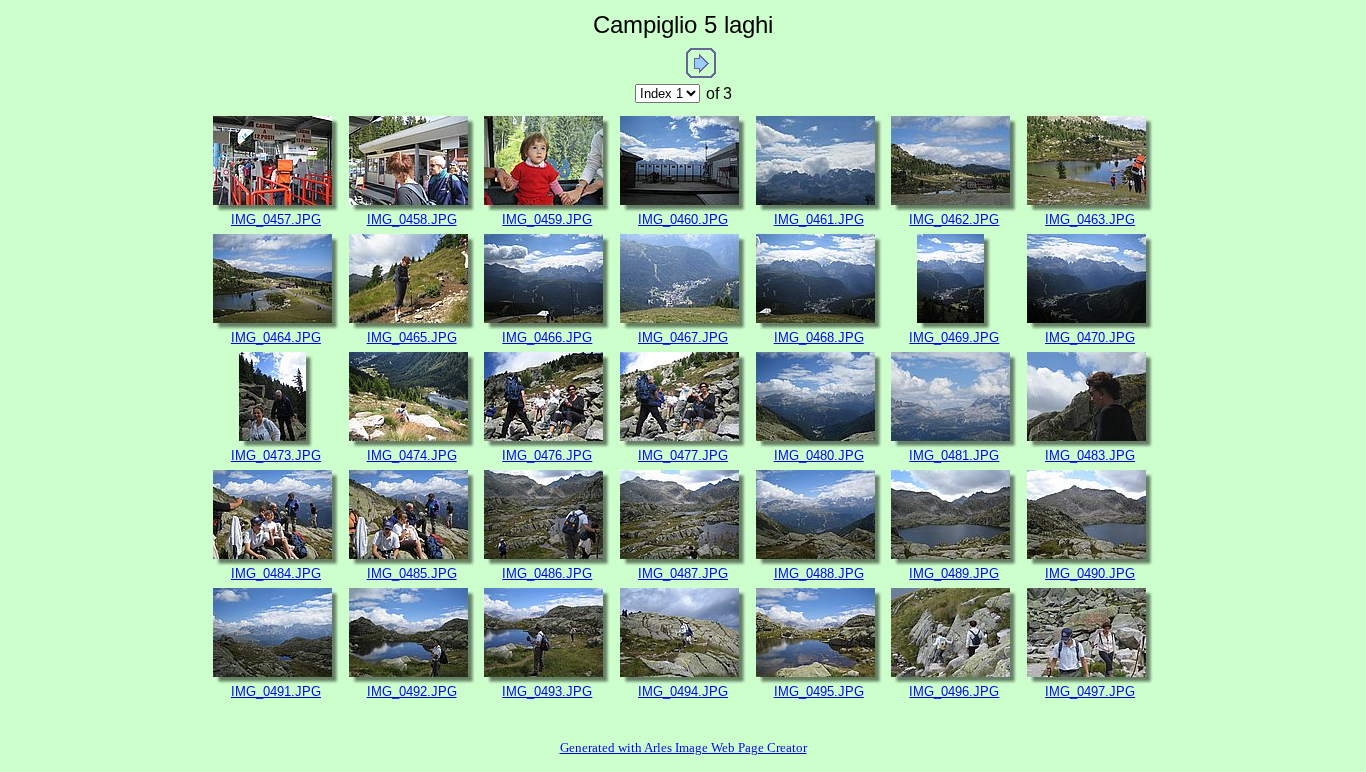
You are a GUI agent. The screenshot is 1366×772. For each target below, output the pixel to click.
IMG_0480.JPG (819, 455)
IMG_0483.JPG (1090, 455)
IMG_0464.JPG (276, 337)
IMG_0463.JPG (1090, 219)
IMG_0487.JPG (683, 573)
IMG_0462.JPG (954, 219)
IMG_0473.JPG (276, 455)
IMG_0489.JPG (954, 573)
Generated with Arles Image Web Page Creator (683, 747)
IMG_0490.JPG (1090, 573)
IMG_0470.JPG (1090, 337)
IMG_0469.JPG (954, 337)
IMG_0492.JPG (412, 691)
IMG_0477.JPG (683, 455)
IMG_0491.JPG (276, 691)
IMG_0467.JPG (683, 337)
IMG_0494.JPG (683, 691)
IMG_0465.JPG (412, 337)
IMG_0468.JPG (819, 337)
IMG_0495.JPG (819, 691)
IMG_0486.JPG (547, 573)
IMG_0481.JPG (954, 455)
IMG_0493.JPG (547, 691)
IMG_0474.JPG (412, 455)
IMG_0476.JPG (547, 455)
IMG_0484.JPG (276, 573)
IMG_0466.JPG (547, 337)
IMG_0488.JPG (819, 573)
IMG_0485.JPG (412, 573)
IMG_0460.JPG (683, 219)
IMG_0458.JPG (412, 219)
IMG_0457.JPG (276, 219)
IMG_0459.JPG (547, 219)
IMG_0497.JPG (1090, 691)
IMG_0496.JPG (954, 691)
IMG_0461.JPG (819, 219)
